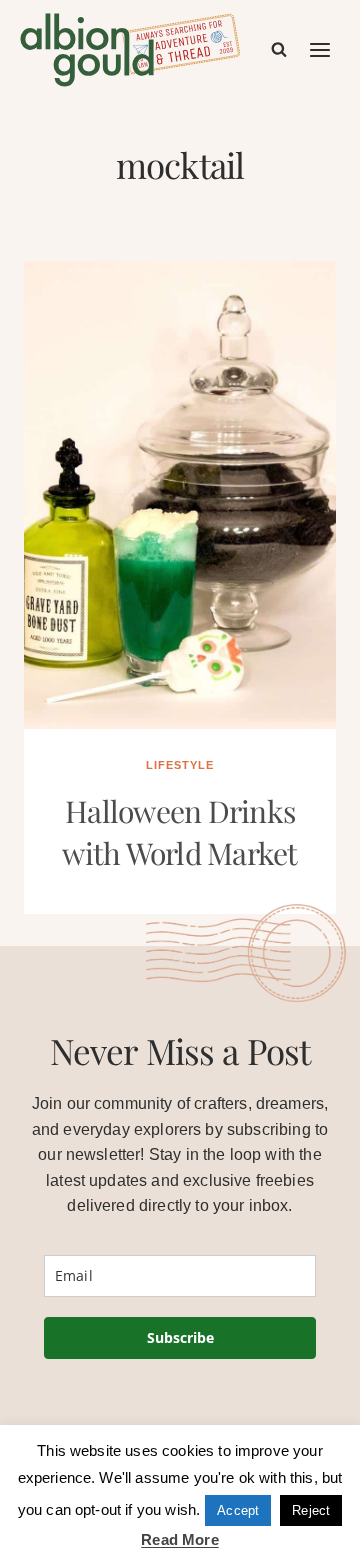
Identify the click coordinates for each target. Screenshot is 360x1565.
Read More (179, 1539)
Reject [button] (311, 1510)
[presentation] (180, 495)
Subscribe (180, 1337)
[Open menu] (321, 49)
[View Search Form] (279, 50)
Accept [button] (238, 1510)
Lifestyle (180, 765)
